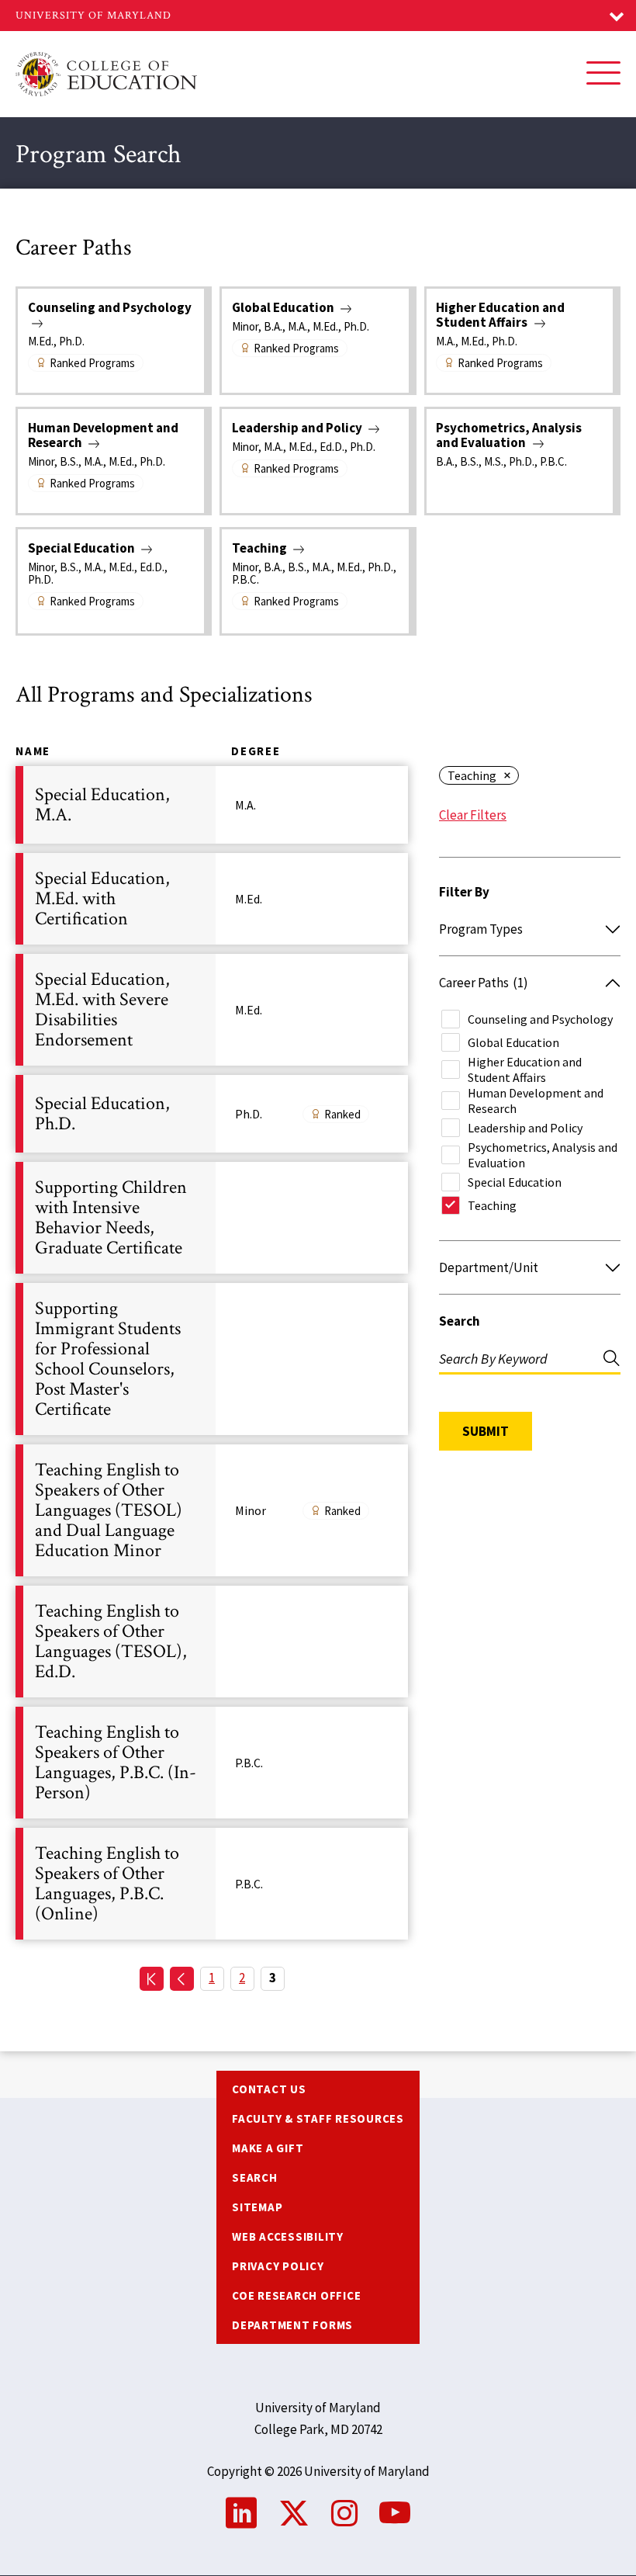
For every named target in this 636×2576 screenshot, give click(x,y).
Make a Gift (268, 2148)
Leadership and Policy (525, 1128)
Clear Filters (473, 815)
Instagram (344, 2513)
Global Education (513, 1042)
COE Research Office (296, 2295)
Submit (486, 1431)
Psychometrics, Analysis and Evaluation (543, 1155)
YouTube (395, 2513)
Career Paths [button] (484, 983)
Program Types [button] (481, 929)
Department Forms (292, 2325)
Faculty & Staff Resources (318, 2118)
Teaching (472, 775)
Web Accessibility (288, 2236)
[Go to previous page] (182, 1979)
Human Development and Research (536, 1101)
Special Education (515, 1182)
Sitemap (257, 2207)
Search (460, 1321)
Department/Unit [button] (489, 1267)
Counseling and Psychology (540, 1019)
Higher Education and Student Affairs (525, 1070)
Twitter (294, 2513)
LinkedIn (241, 2513)
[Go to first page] (152, 1979)
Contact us (269, 2089)
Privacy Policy (278, 2266)
